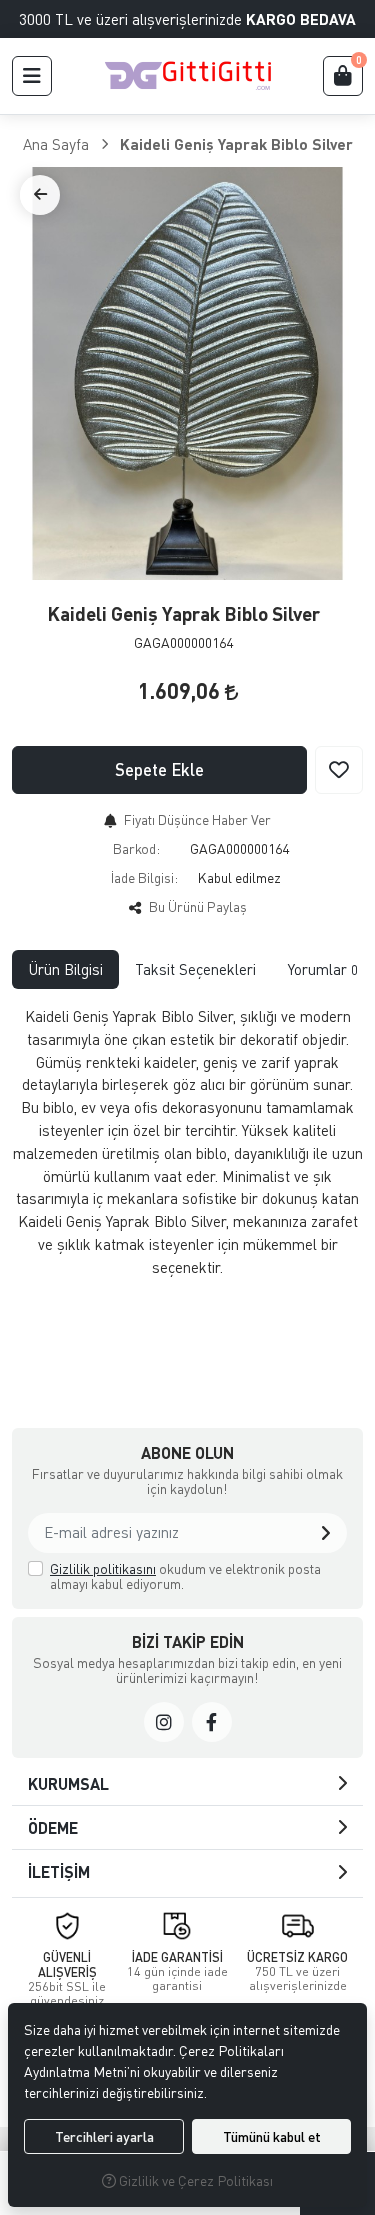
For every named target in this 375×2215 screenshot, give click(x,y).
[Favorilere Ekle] (339, 770)
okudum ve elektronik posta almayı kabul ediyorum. (185, 1576)
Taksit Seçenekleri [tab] (195, 969)
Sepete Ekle (159, 769)
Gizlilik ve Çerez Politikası (194, 2180)
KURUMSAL (68, 1783)
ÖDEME (53, 1827)
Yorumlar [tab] (323, 969)
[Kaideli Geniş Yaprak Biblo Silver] (187, 374)
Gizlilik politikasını (103, 1568)
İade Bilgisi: (144, 877)
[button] (32, 76)
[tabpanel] (187, 1188)
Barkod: (136, 848)
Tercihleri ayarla (104, 2136)
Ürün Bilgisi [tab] (65, 969)
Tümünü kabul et (272, 2136)
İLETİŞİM (59, 1871)
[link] (164, 1722)
